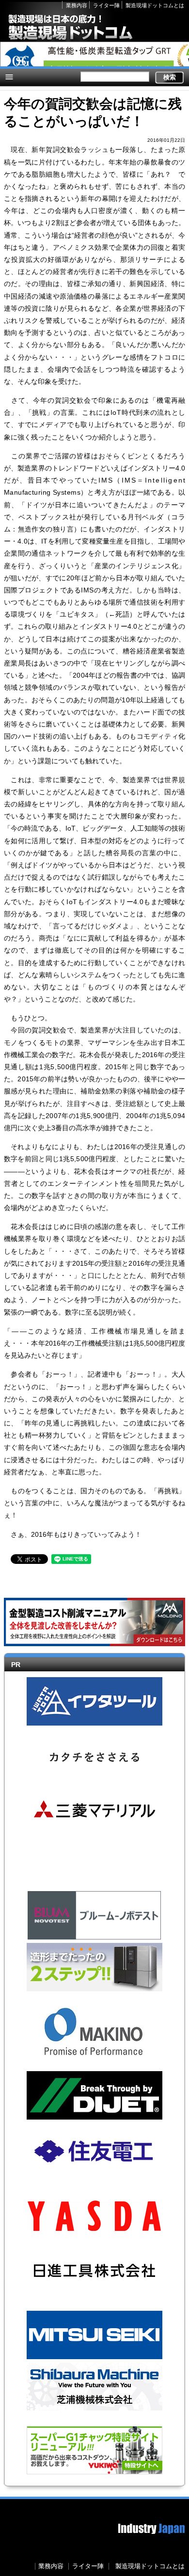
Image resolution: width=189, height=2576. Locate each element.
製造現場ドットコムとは (155, 5)
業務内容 (77, 5)
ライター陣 (106, 5)
